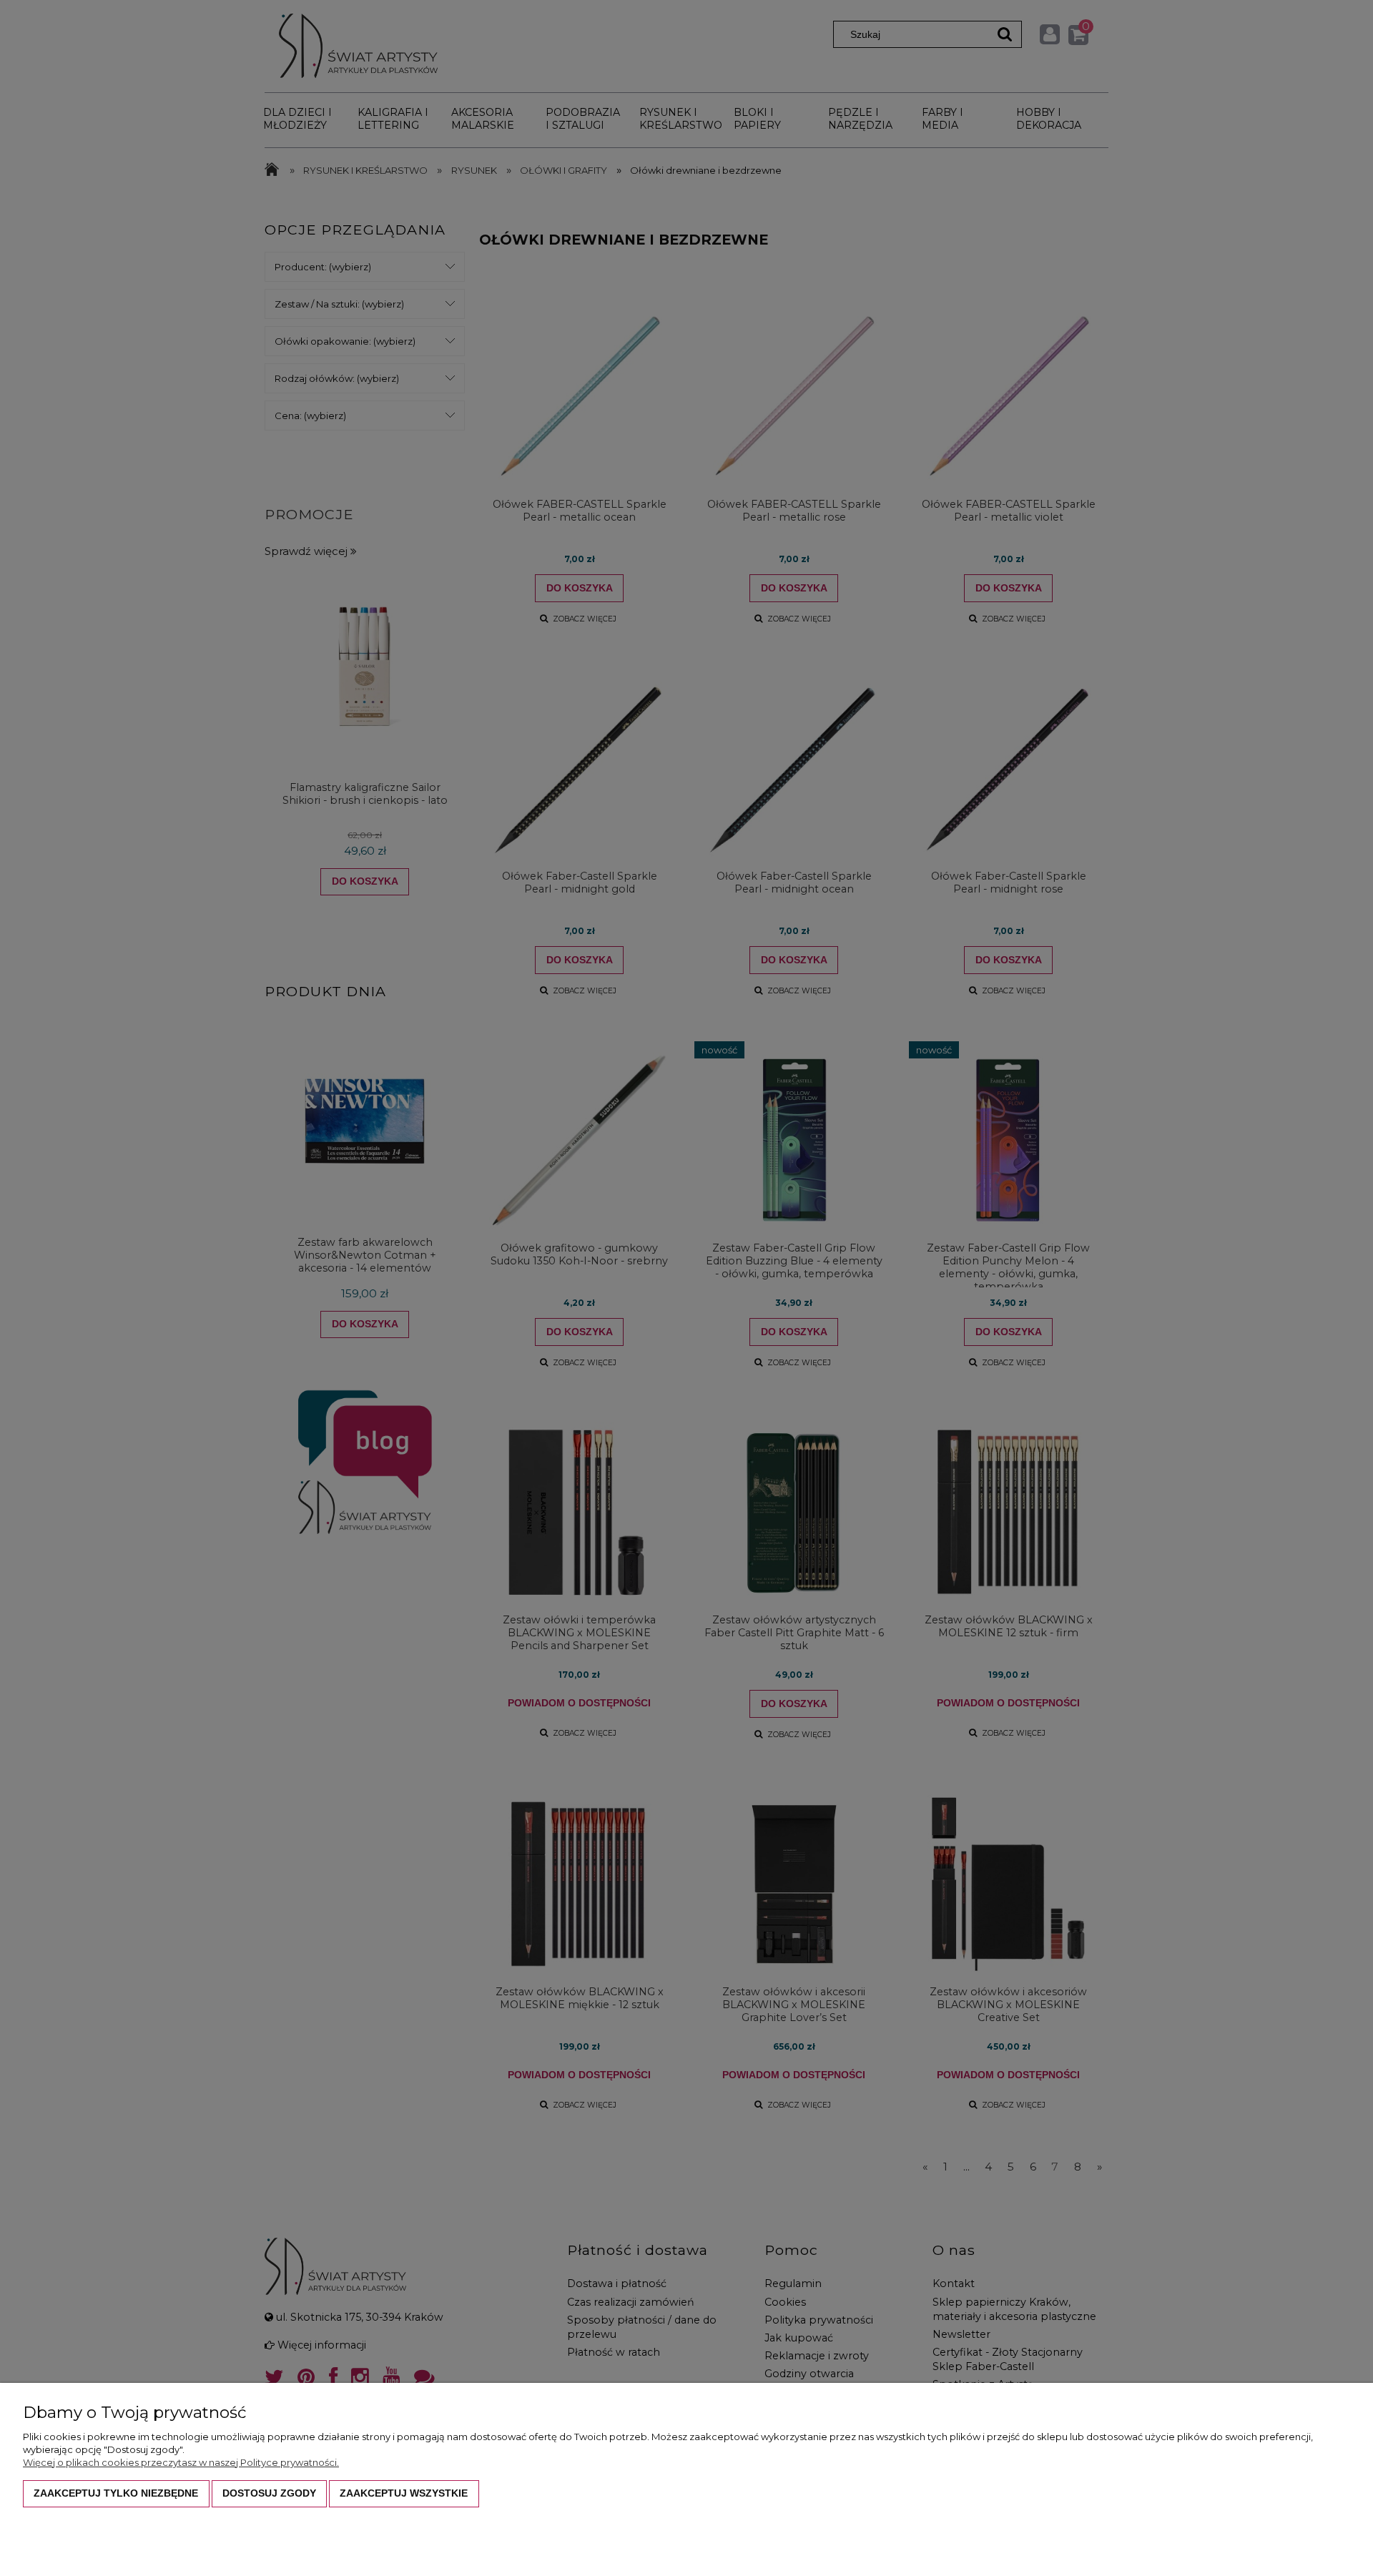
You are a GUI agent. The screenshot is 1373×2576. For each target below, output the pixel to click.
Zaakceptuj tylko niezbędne (116, 2493)
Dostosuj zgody (269, 2493)
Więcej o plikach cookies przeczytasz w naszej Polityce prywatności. (181, 2462)
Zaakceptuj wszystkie (404, 2493)
